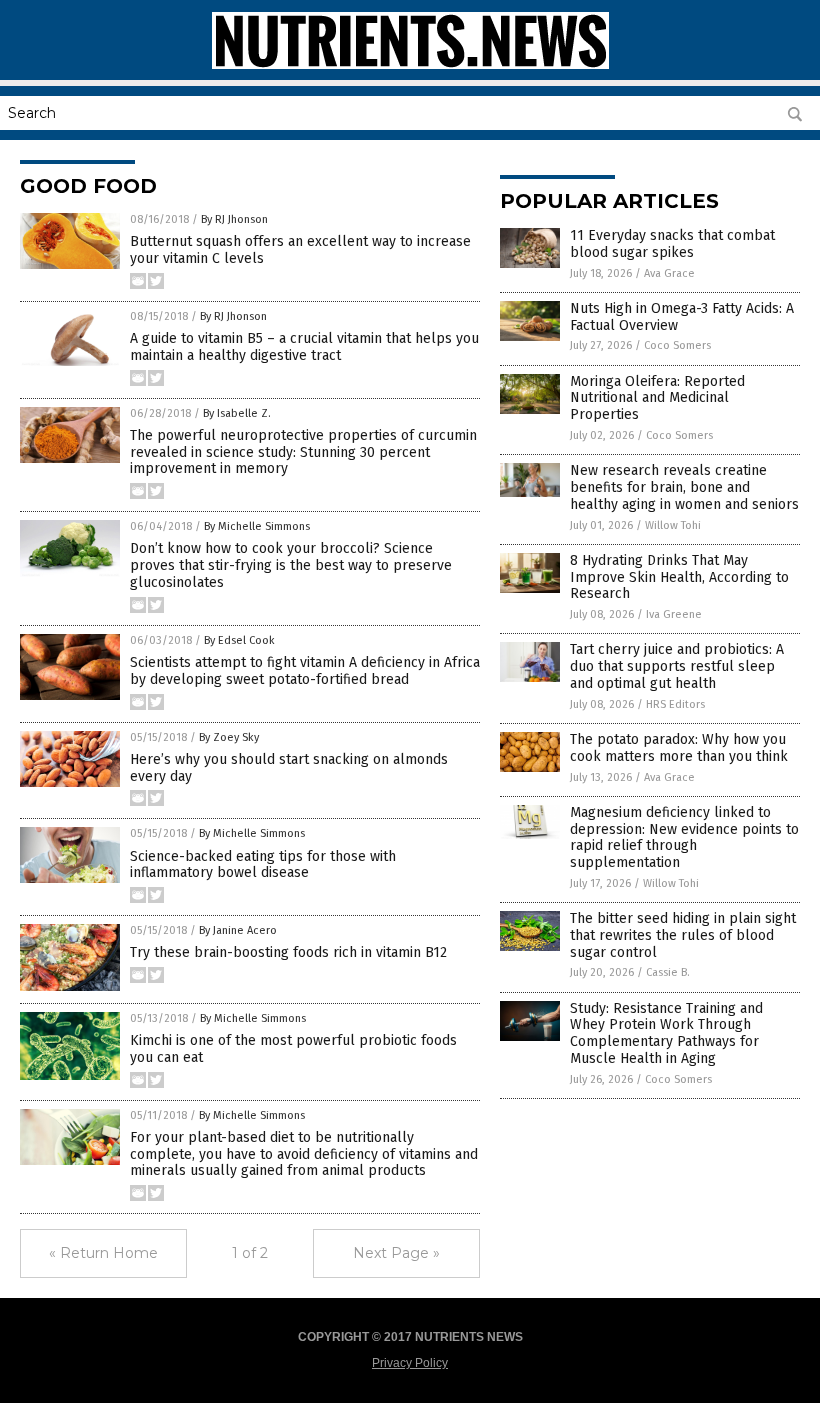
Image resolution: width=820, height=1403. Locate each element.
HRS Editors (675, 704)
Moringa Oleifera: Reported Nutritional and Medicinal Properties (657, 398)
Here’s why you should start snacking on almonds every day (289, 768)
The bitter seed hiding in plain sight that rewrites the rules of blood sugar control (683, 935)
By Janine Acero (238, 930)
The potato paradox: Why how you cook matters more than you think (679, 748)
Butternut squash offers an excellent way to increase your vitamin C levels (300, 250)
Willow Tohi (673, 525)
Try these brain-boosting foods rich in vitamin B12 (288, 952)
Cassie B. (668, 972)
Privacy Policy (410, 1363)
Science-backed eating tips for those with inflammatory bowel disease (263, 865)
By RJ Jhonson (234, 219)
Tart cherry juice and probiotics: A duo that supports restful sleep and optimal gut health (677, 666)
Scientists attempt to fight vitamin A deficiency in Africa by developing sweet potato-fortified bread (305, 671)
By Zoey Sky (229, 737)
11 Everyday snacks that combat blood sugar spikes (672, 244)
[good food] (410, 65)
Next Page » (396, 1253)
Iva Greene (674, 614)
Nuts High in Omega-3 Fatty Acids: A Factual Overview (682, 317)
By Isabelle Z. (237, 413)
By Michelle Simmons (257, 526)
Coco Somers (677, 345)
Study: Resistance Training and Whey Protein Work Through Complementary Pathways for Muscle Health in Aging (666, 1033)
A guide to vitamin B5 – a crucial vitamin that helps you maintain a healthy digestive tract (304, 347)
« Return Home (103, 1253)
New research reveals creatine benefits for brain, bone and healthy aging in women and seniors (684, 487)
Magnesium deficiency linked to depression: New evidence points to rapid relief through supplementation (684, 837)
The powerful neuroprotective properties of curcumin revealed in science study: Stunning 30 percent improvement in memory (303, 452)
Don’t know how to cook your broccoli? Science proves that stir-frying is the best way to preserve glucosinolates (291, 565)
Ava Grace (669, 273)
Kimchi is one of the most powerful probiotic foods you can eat (293, 1049)
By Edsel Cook (239, 640)
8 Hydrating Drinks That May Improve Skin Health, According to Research (679, 577)
